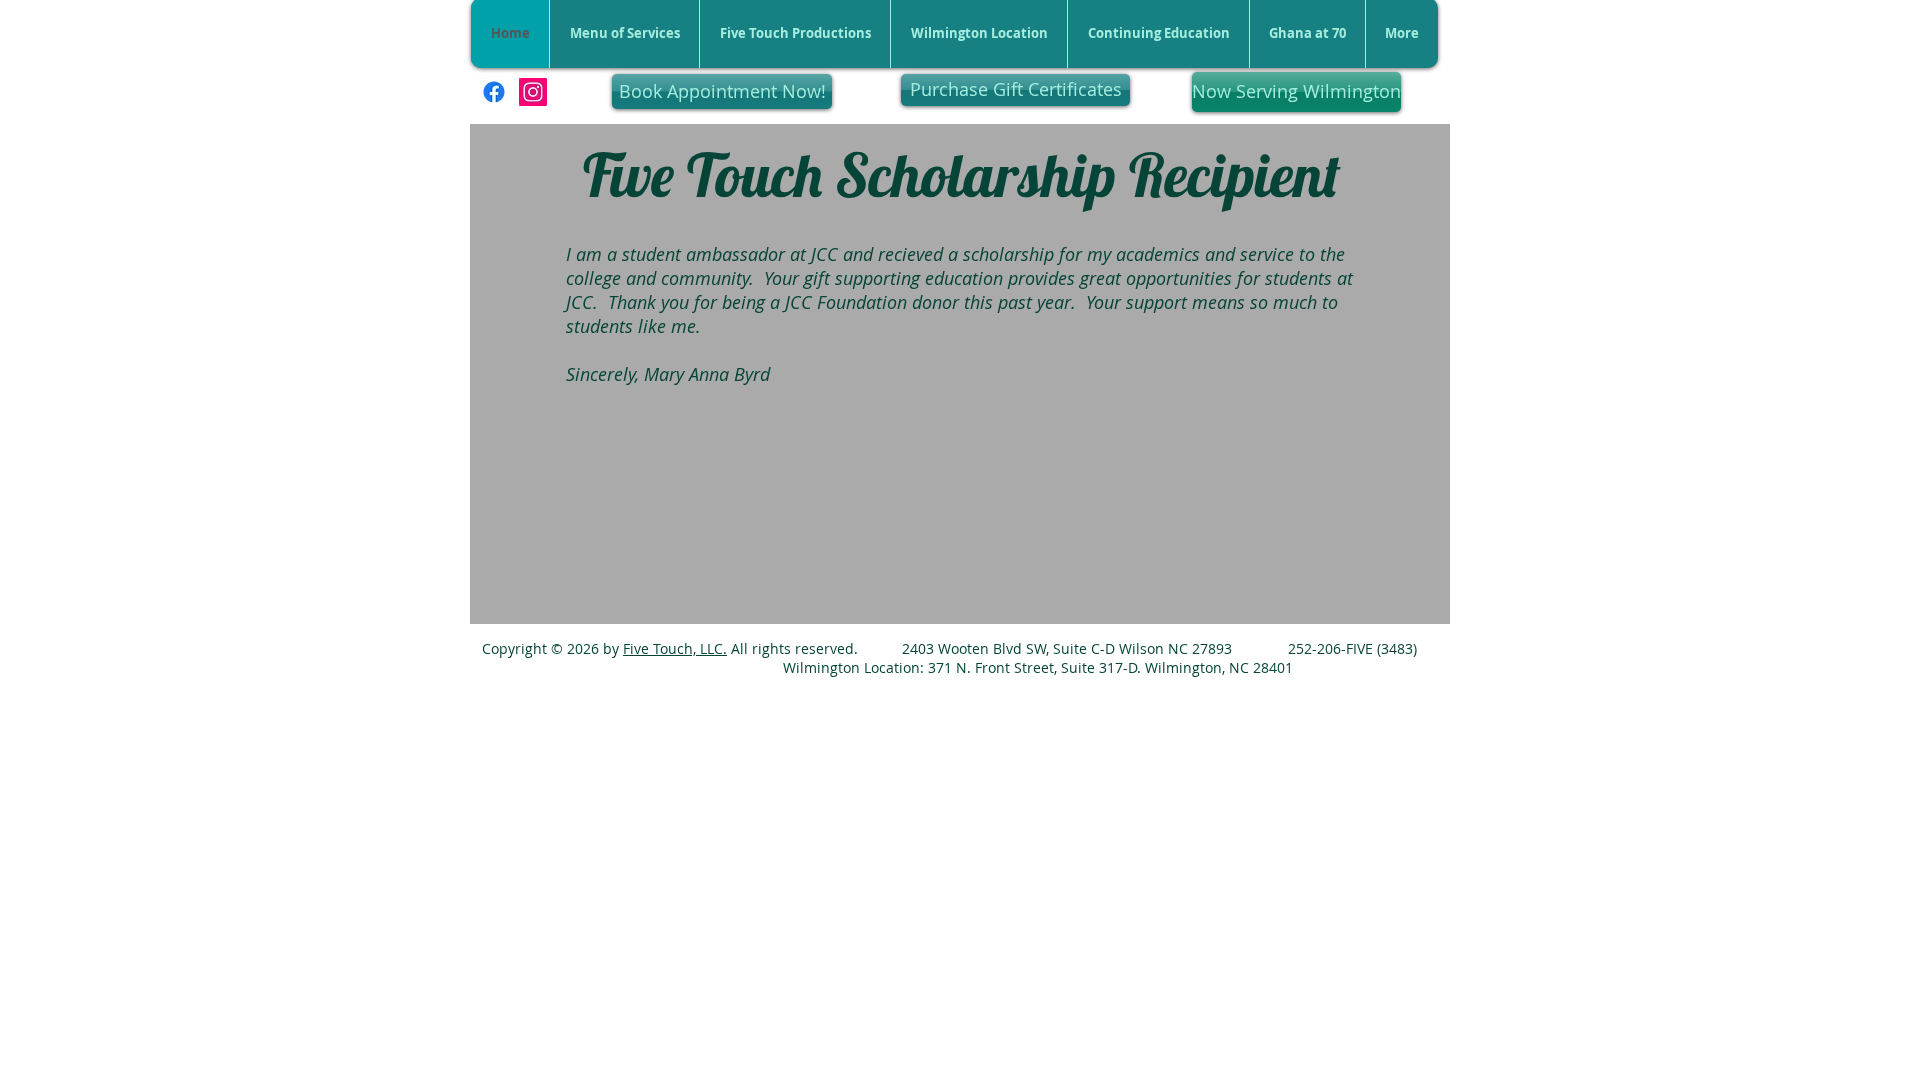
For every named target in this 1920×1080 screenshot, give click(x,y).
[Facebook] (494, 92)
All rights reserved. (792, 648)
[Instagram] (533, 92)
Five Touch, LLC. (675, 648)
